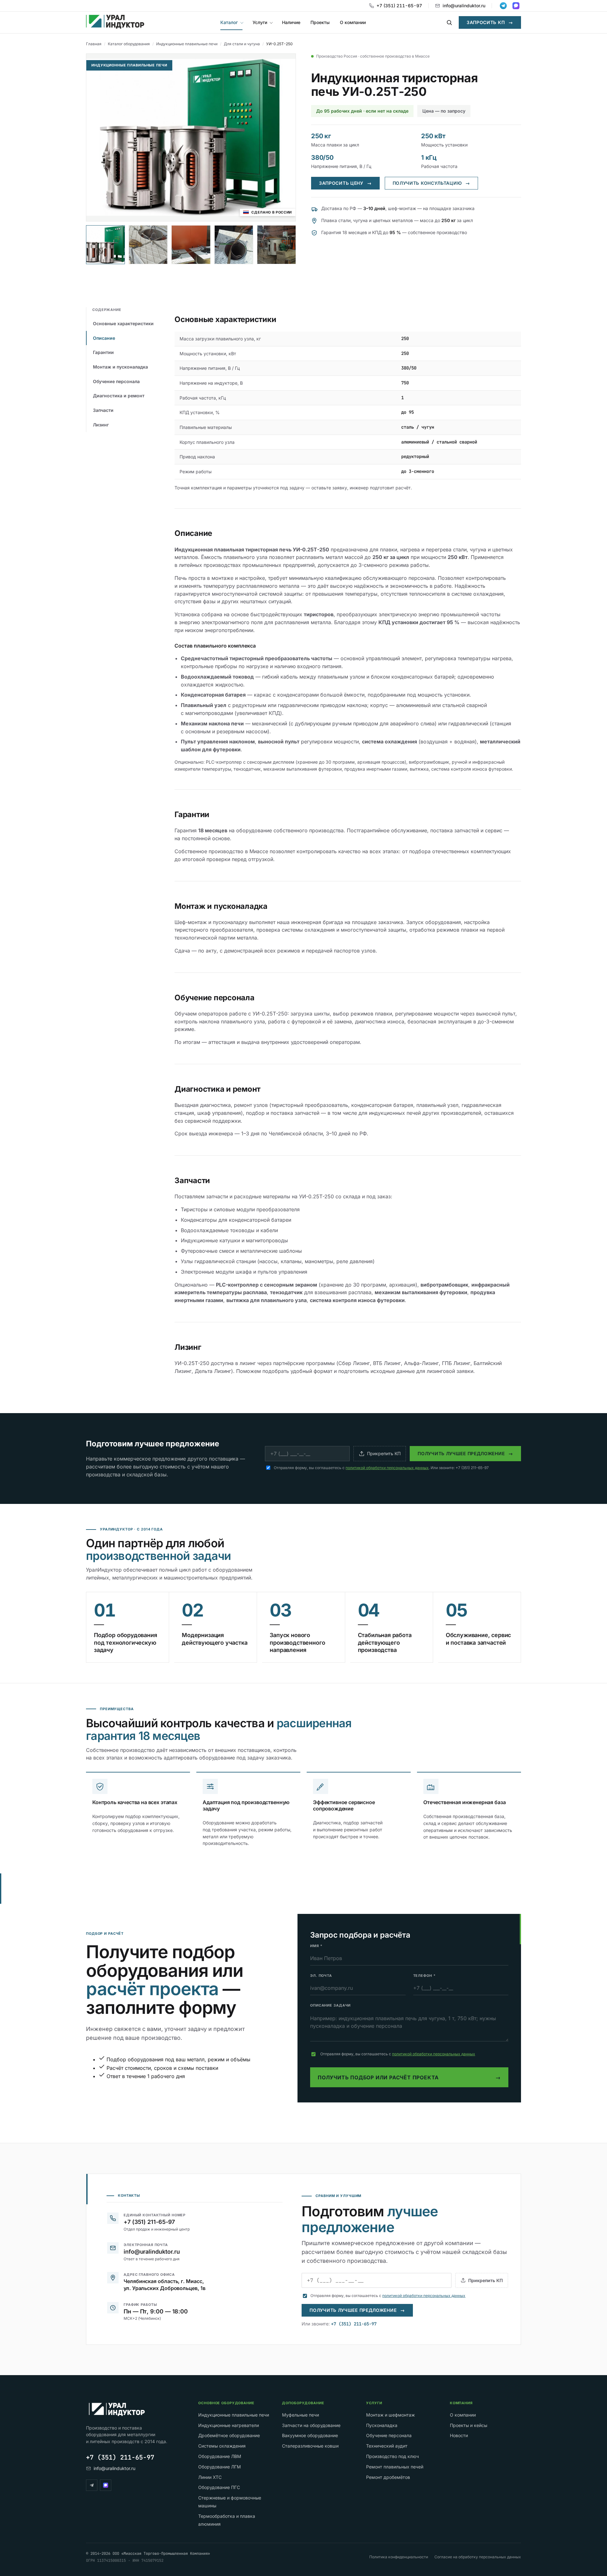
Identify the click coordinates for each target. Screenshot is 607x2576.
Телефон (424, 1976)
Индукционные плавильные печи (187, 44)
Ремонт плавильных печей (395, 2467)
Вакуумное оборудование (310, 2435)
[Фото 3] (191, 245)
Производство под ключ (392, 2456)
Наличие (291, 22)
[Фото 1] (105, 245)
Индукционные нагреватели (229, 2425)
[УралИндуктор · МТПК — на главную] (115, 22)
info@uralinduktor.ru (464, 6)
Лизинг (101, 425)
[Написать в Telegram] (503, 6)
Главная (94, 44)
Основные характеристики (123, 323)
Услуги (260, 22)
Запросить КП (490, 22)
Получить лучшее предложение (465, 1453)
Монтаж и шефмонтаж (390, 2415)
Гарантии (103, 352)
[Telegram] (92, 2485)
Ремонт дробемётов (388, 2477)
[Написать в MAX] (516, 6)
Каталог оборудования (129, 44)
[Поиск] (449, 22)
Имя (316, 1946)
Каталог (229, 22)
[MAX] (106, 2485)
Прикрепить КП (384, 1453)
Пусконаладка (382, 2425)
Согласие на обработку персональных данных (478, 2557)
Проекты (320, 22)
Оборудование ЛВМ (220, 2456)
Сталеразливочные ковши (310, 2446)
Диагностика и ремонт (119, 396)
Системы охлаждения (222, 2446)
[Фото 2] (148, 245)
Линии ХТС (210, 2477)
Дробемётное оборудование (229, 2435)
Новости (459, 2435)
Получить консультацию (431, 183)
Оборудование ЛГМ (220, 2467)
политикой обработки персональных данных (387, 1468)
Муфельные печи (300, 2415)
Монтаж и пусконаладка (120, 367)
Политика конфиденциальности (399, 2557)
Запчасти (103, 410)
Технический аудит (387, 2446)
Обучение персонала (116, 381)
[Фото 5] (276, 245)
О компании (353, 22)
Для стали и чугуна (242, 44)
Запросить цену (345, 183)
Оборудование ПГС (219, 2487)
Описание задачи (330, 2005)
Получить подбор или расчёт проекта (409, 2078)
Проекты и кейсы (469, 2425)
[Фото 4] (234, 245)
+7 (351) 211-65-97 (399, 6)
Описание (104, 338)
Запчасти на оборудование (311, 2425)
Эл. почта (321, 1976)
